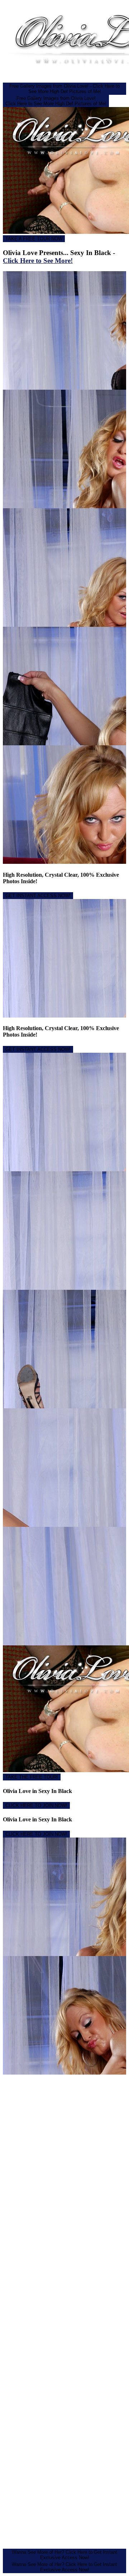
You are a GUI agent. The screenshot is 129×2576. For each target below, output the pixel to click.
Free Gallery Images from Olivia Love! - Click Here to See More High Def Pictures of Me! (64, 89)
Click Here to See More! (38, 261)
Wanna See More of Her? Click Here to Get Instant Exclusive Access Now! (64, 2555)
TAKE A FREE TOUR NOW (34, 239)
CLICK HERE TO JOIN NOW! (36, 1805)
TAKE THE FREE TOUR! (32, 1777)
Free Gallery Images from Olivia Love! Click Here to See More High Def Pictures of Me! (56, 101)
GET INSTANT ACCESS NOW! (38, 896)
